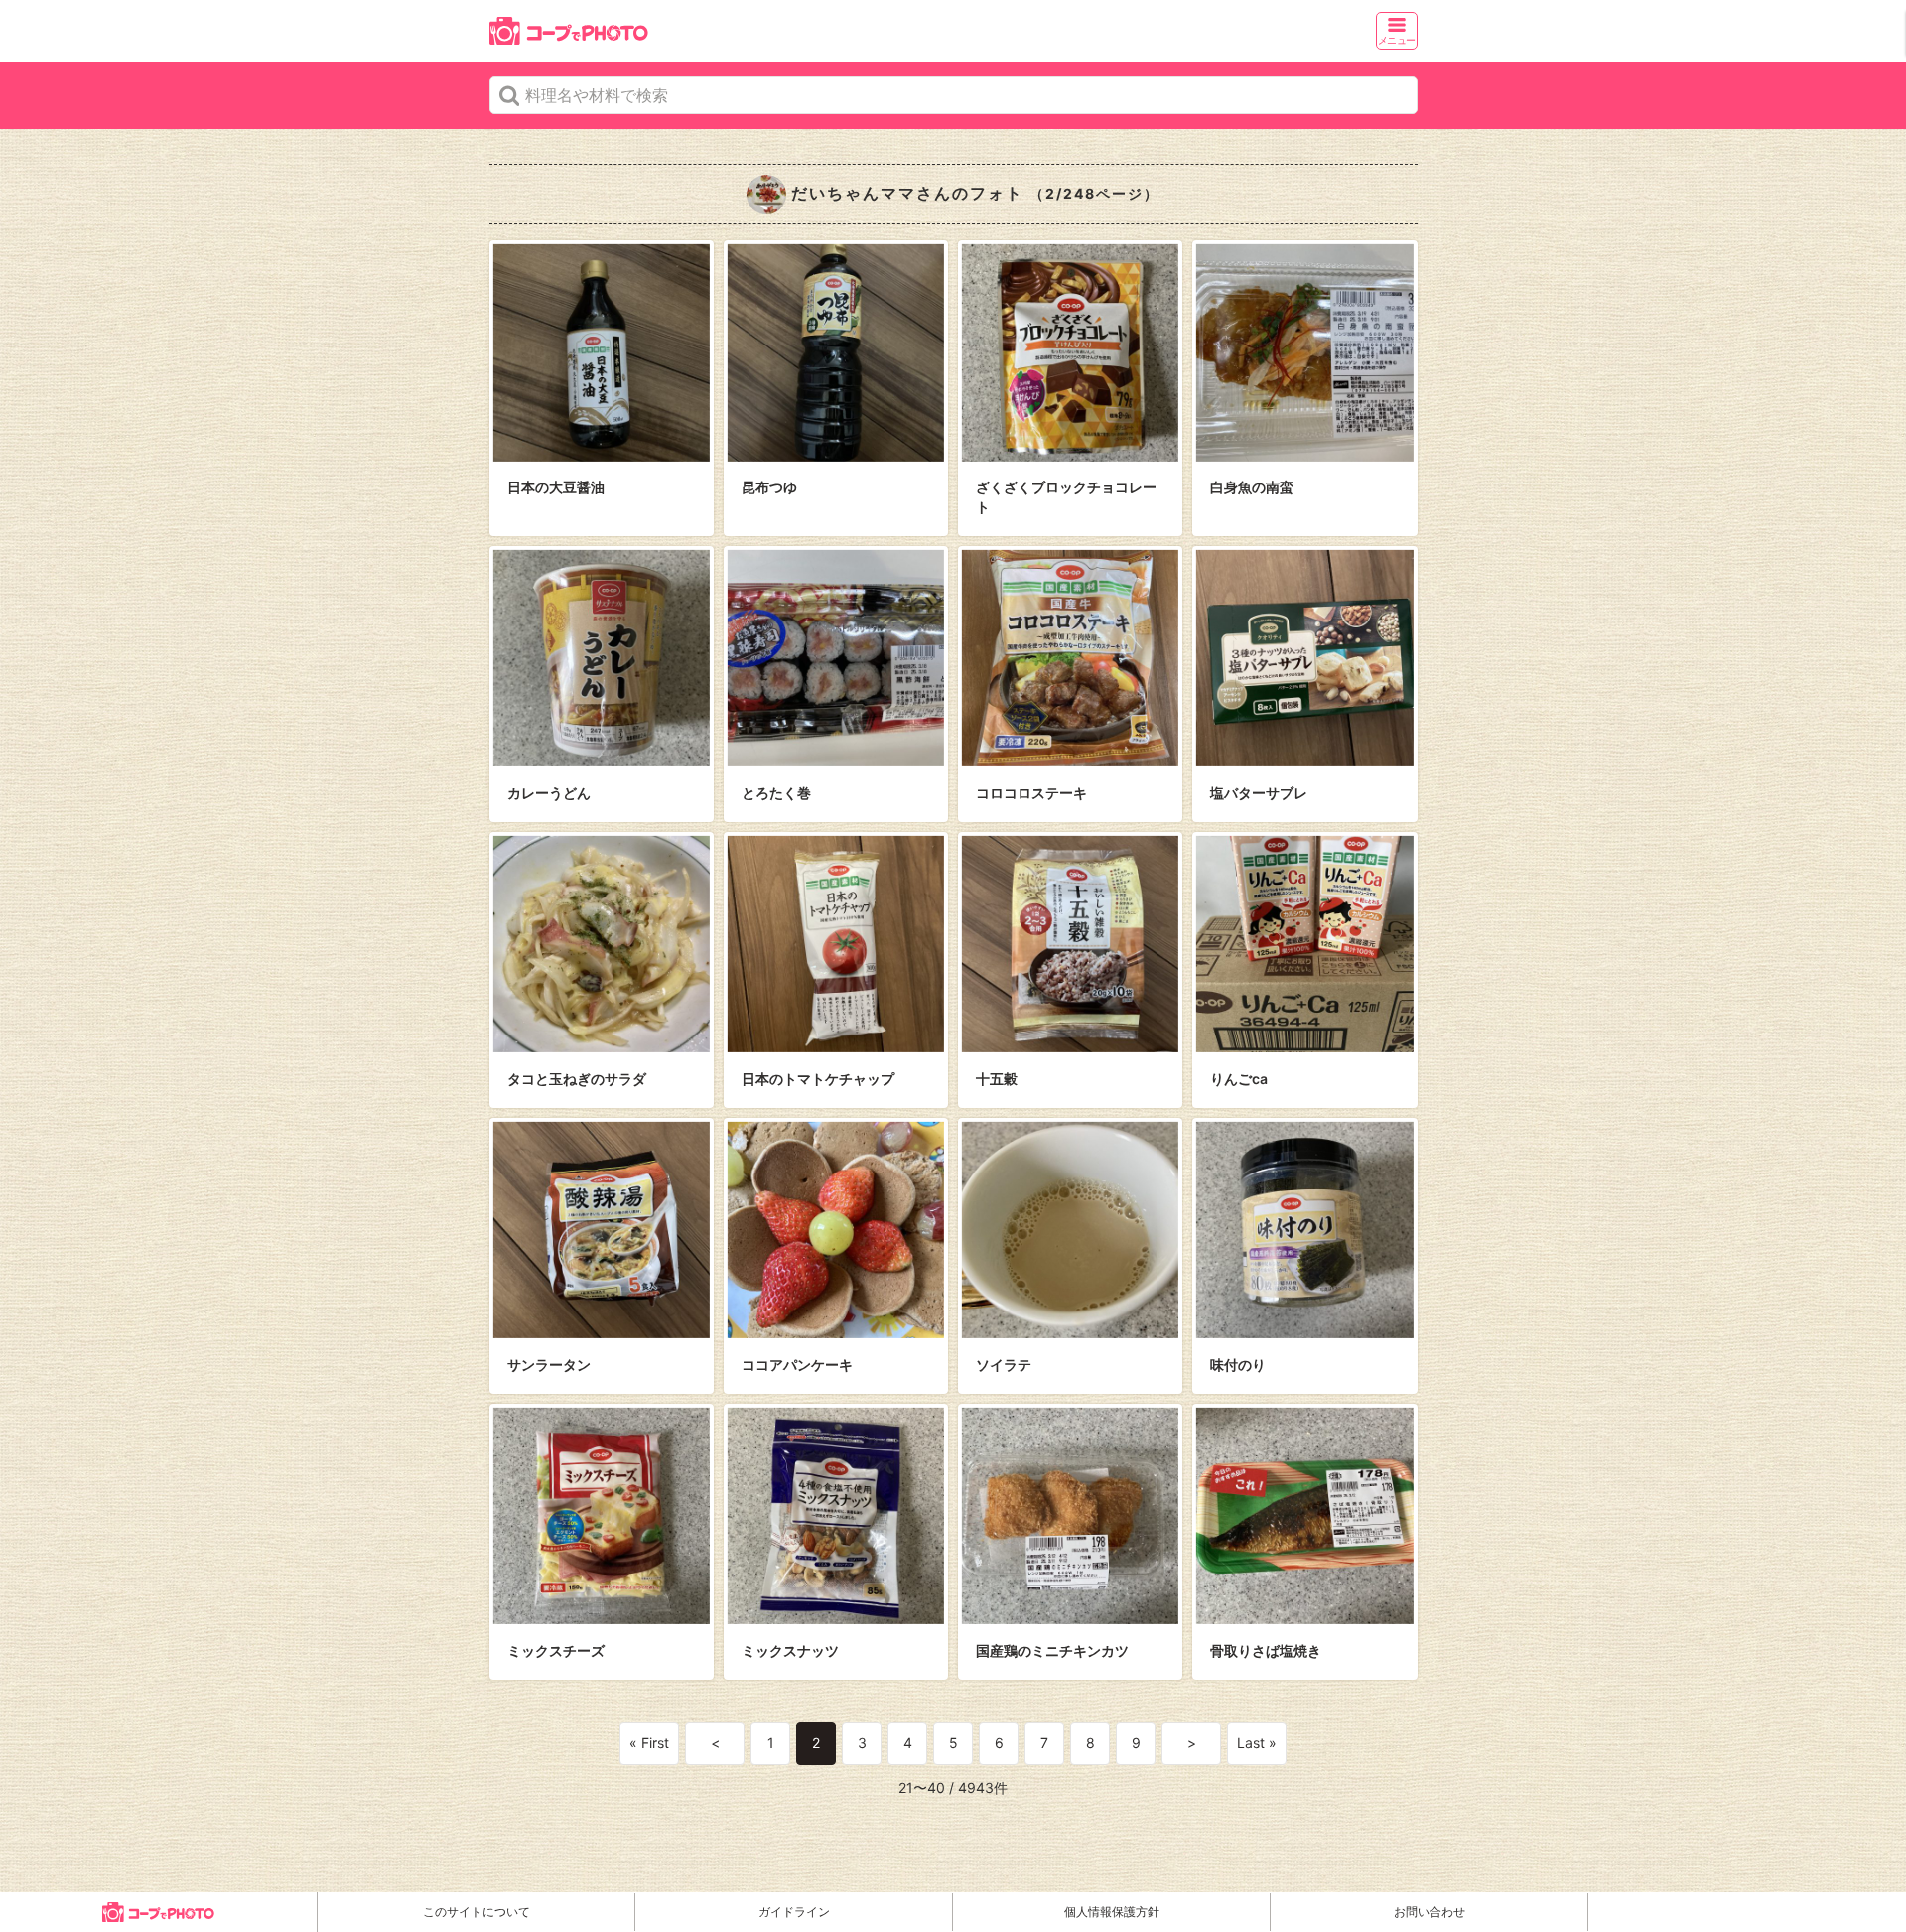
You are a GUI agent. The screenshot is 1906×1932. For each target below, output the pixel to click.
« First (649, 1743)
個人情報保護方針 (1112, 1912)
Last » (1257, 1743)
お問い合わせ (1429, 1912)
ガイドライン (794, 1912)
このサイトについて (476, 1912)
